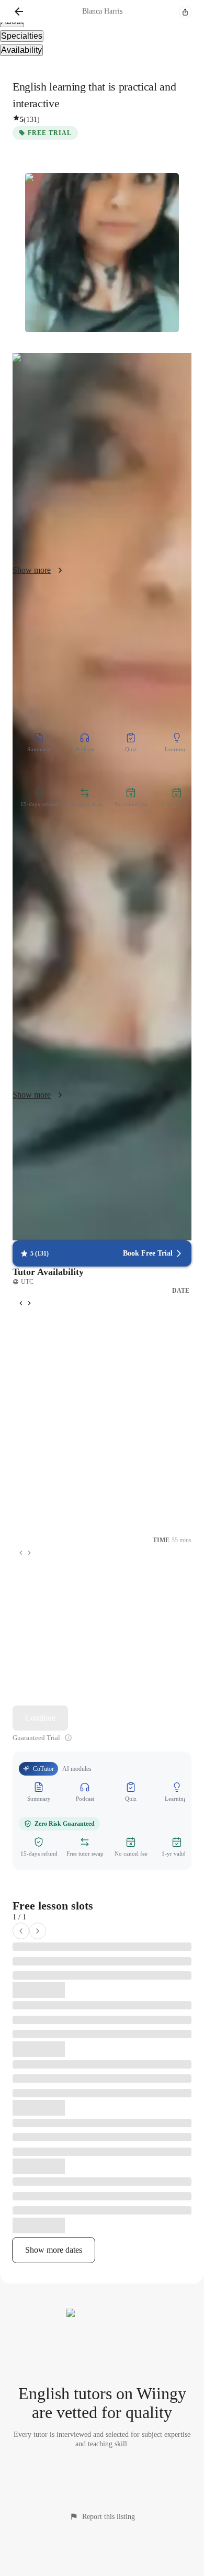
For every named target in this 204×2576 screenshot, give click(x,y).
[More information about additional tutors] (68, 1738)
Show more (32, 570)
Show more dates (54, 2250)
